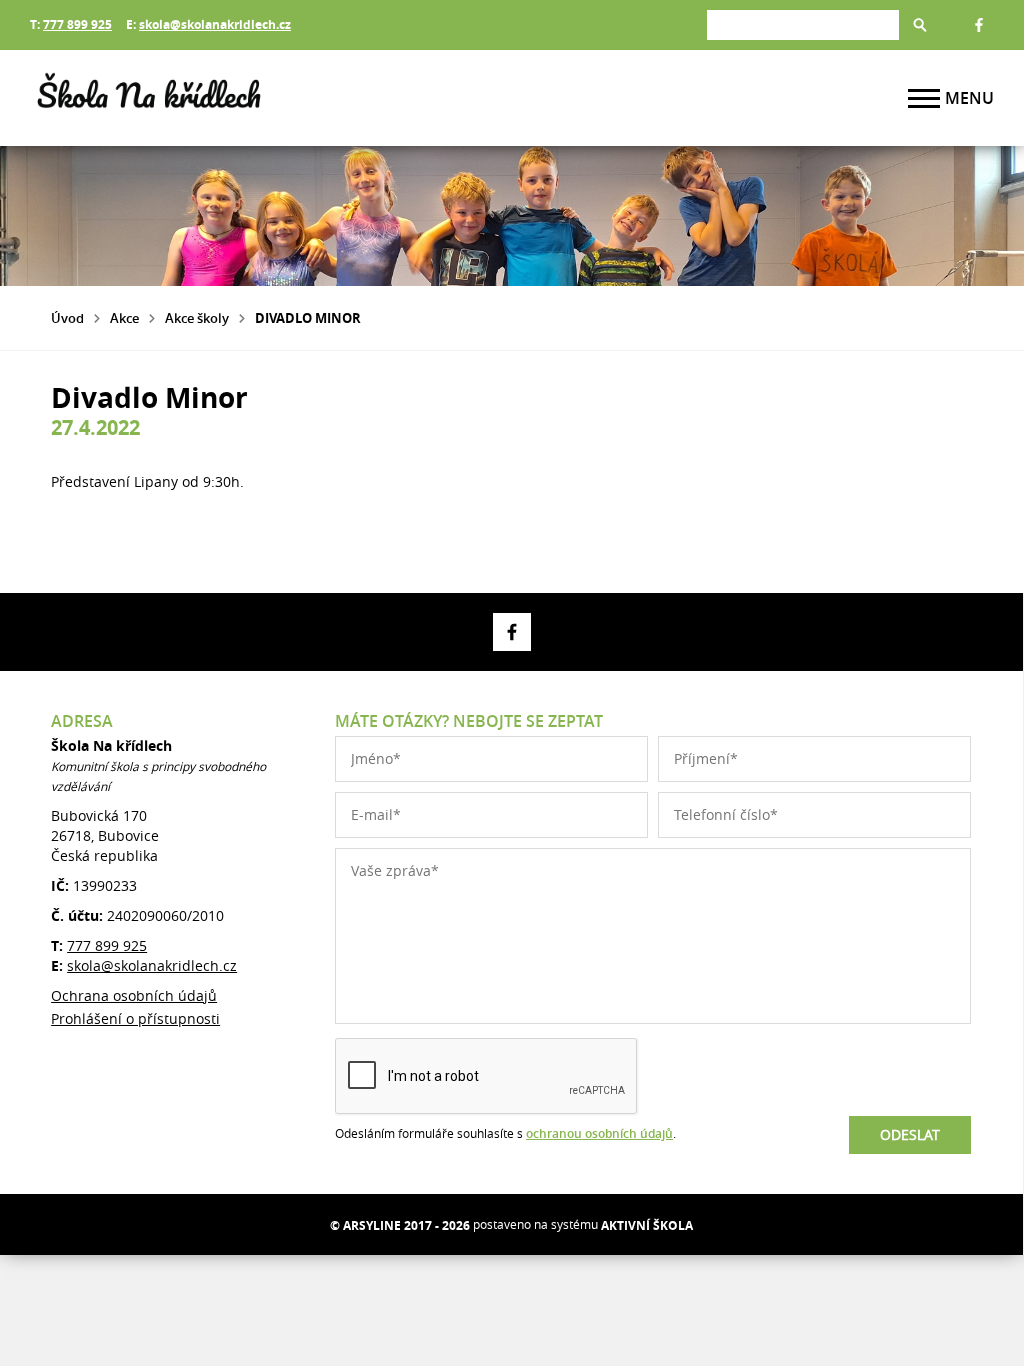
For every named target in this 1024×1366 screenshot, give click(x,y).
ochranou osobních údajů (599, 1133)
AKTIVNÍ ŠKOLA (647, 1225)
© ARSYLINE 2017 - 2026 (400, 1225)
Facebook (979, 25)
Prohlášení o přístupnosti (135, 1018)
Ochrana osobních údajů (134, 995)
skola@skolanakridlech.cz (215, 24)
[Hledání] (803, 24)
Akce (124, 318)
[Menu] (924, 98)
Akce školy (197, 318)
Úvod (67, 318)
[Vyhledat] (920, 25)
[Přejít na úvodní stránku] (150, 98)
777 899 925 (77, 24)
